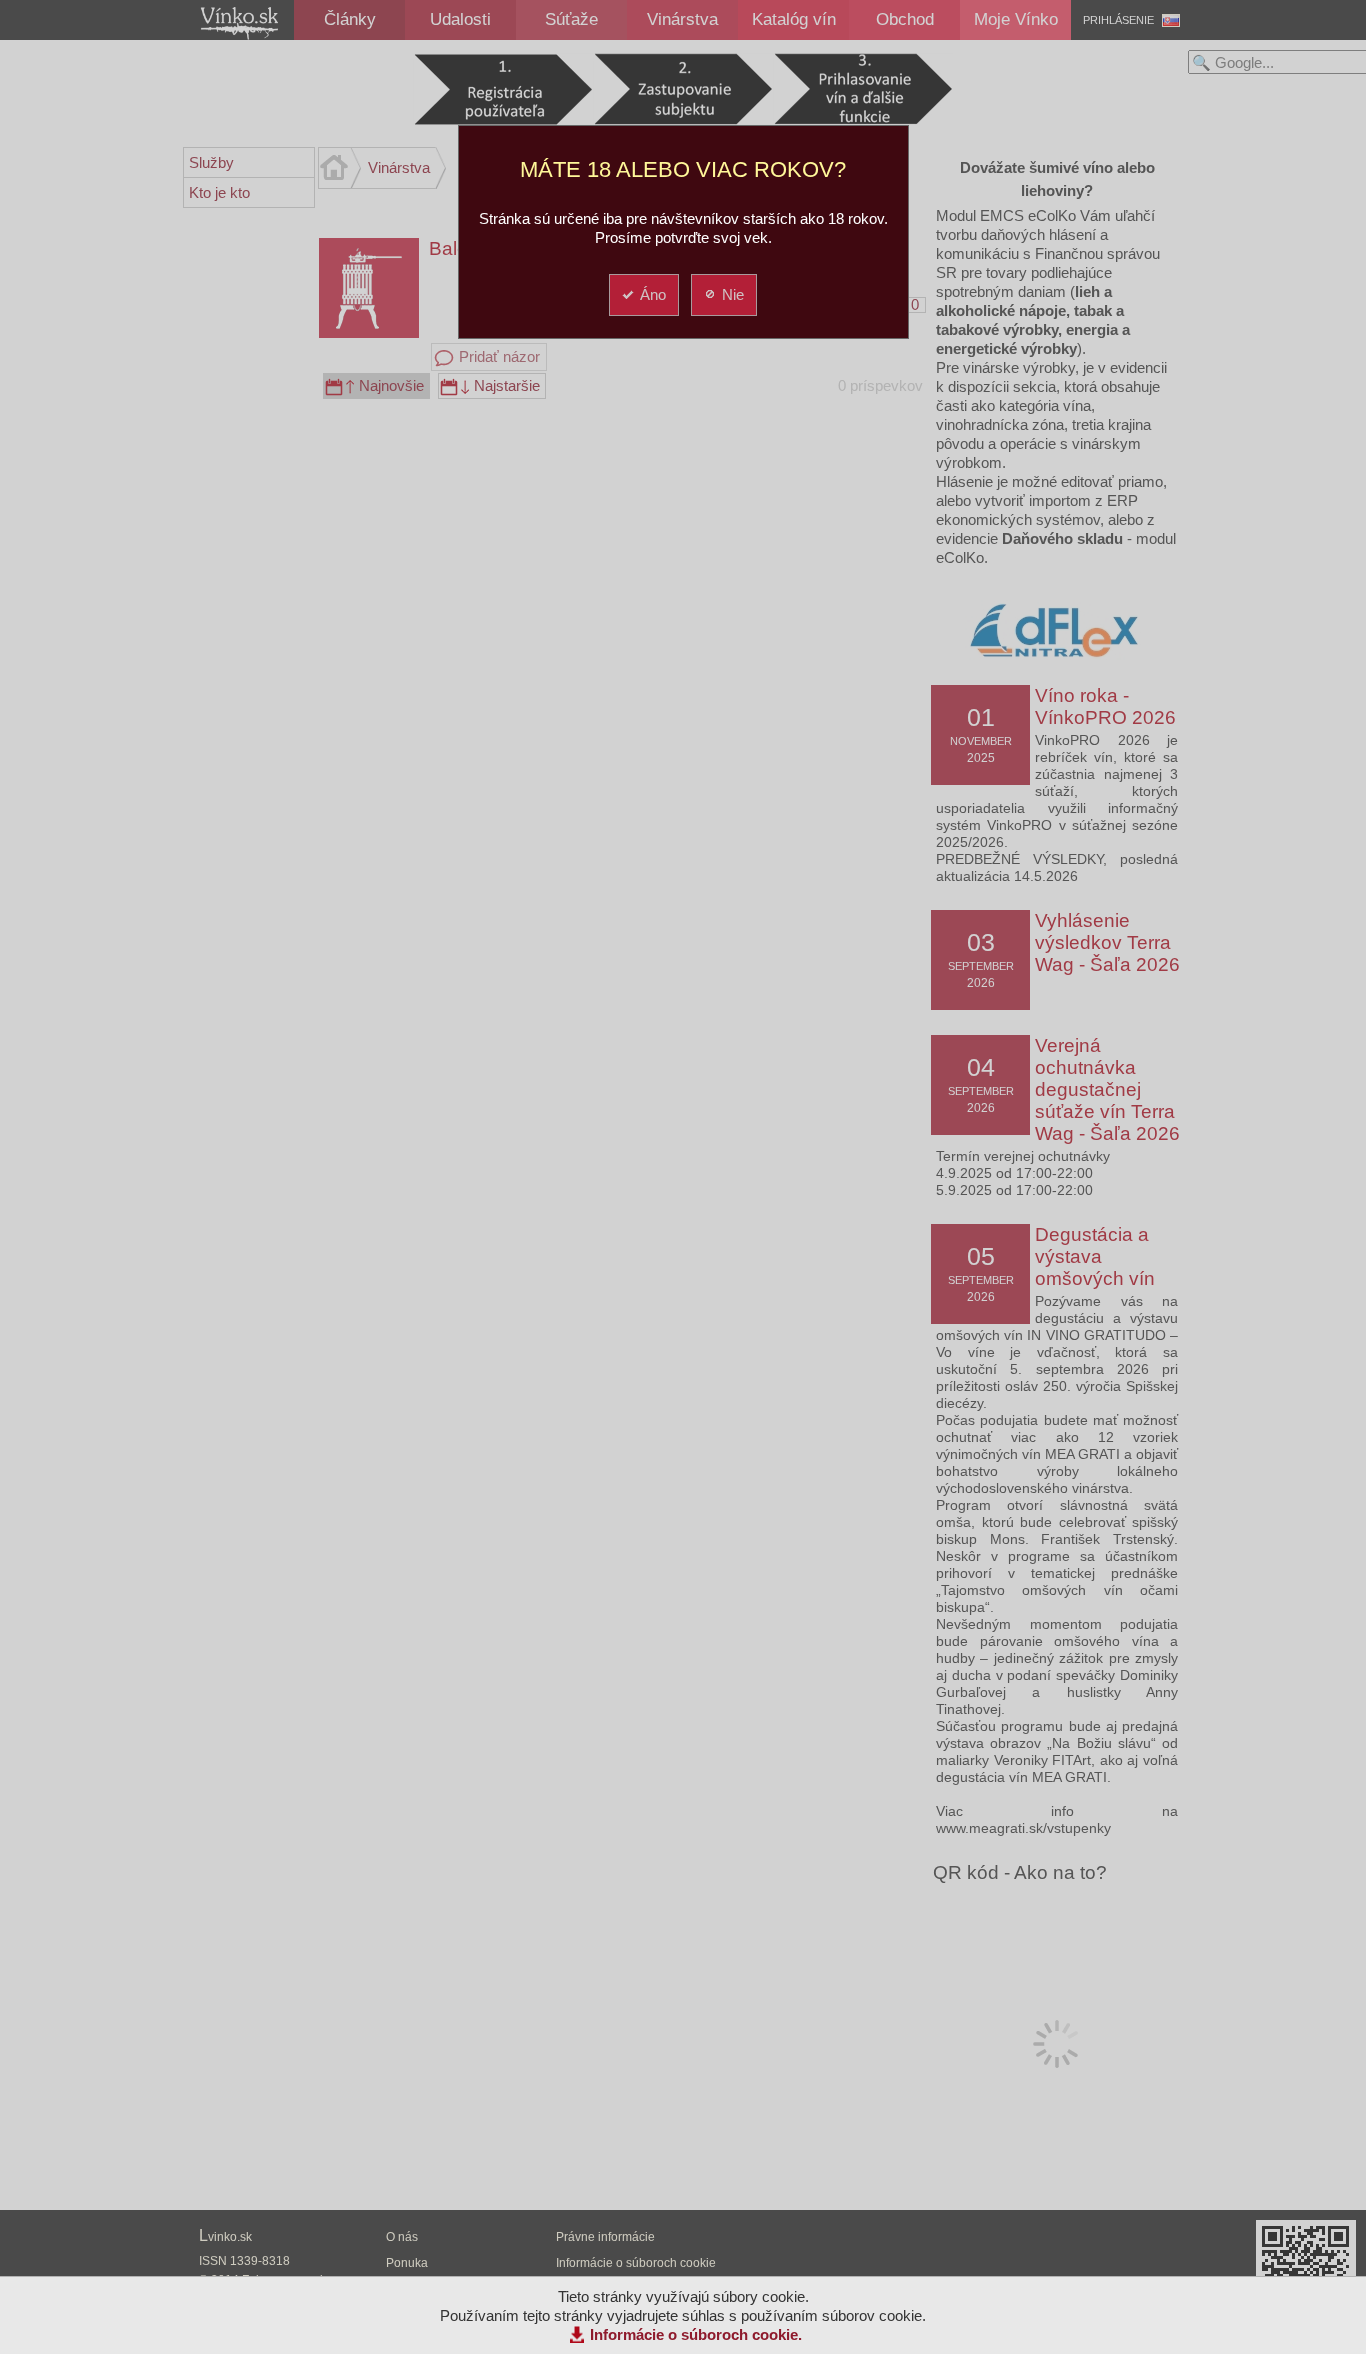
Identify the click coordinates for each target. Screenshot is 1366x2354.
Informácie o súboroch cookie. (696, 2334)
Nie (733, 294)
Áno (653, 294)
